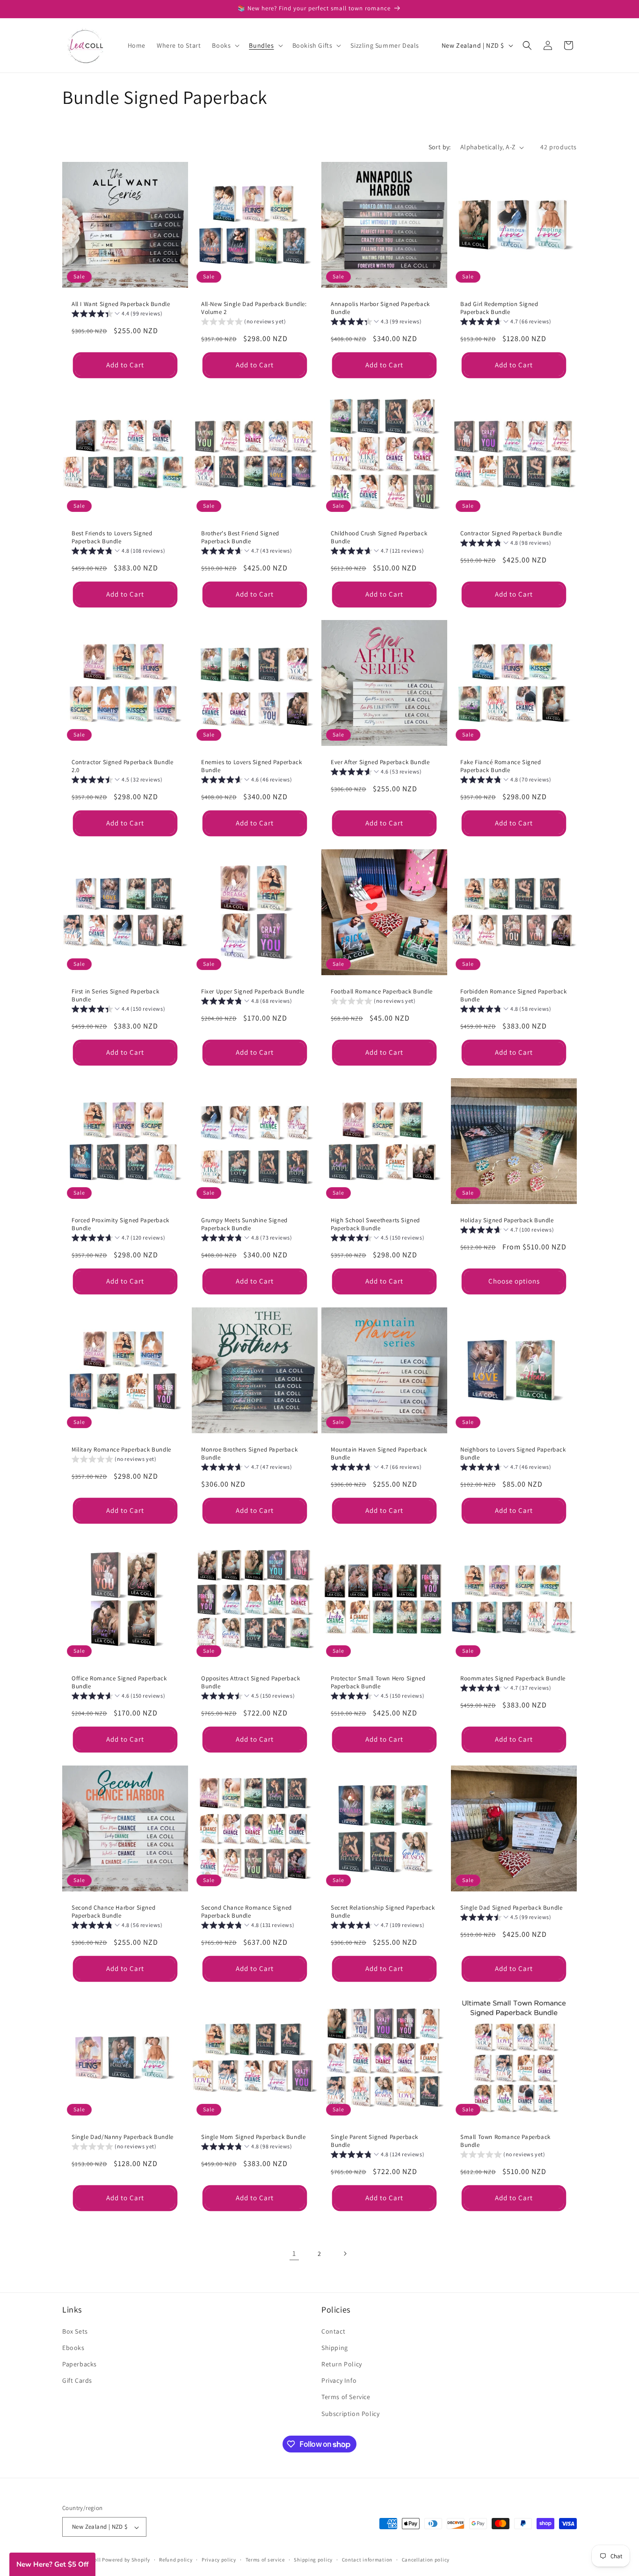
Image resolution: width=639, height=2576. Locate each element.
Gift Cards (77, 2380)
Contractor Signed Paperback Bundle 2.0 (122, 766)
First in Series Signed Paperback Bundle (115, 996)
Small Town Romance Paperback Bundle (505, 2141)
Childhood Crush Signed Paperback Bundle (379, 537)
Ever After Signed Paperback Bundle (380, 762)
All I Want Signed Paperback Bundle (121, 304)
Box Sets (75, 2331)
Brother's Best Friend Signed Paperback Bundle (240, 537)
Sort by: (440, 147)
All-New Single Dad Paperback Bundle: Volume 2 (254, 308)
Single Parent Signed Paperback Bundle (374, 2141)
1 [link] (294, 2253)
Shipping (335, 2347)
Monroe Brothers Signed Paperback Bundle (249, 1454)
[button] (225, 45)
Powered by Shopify (126, 2560)
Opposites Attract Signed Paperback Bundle (251, 1682)
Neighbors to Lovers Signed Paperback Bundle (513, 1454)
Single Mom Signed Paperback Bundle (253, 2137)
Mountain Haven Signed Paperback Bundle (379, 1454)
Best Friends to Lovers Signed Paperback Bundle (112, 537)
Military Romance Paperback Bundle (121, 1450)
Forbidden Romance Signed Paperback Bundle (513, 996)
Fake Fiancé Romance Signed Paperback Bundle (501, 766)
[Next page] (345, 2254)
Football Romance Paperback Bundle (382, 992)
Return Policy (342, 2364)
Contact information (367, 2560)
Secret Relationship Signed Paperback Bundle (383, 1912)
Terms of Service (346, 2397)
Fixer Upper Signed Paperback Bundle (253, 992)
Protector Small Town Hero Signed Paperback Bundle (378, 1682)
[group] (117, 315)
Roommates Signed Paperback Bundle (513, 1678)
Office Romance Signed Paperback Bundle (119, 1682)
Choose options (514, 1281)
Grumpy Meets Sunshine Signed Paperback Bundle (244, 1224)
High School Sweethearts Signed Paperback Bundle (375, 1224)
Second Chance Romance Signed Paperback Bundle (247, 1912)
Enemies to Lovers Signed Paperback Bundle (251, 766)
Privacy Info (339, 2380)
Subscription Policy (350, 2413)
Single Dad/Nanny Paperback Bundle (123, 2137)
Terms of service (265, 2560)
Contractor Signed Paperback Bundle (511, 533)
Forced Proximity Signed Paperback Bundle (120, 1224)
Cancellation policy (426, 2560)
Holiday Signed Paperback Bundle (507, 1220)
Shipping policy (313, 2560)
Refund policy (176, 2560)
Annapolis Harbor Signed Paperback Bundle (380, 308)
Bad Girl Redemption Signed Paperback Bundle (499, 308)
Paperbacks (80, 2364)
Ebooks (73, 2347)
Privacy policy (219, 2560)
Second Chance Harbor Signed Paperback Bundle (113, 1912)
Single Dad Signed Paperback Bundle (511, 1908)
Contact (333, 2331)
